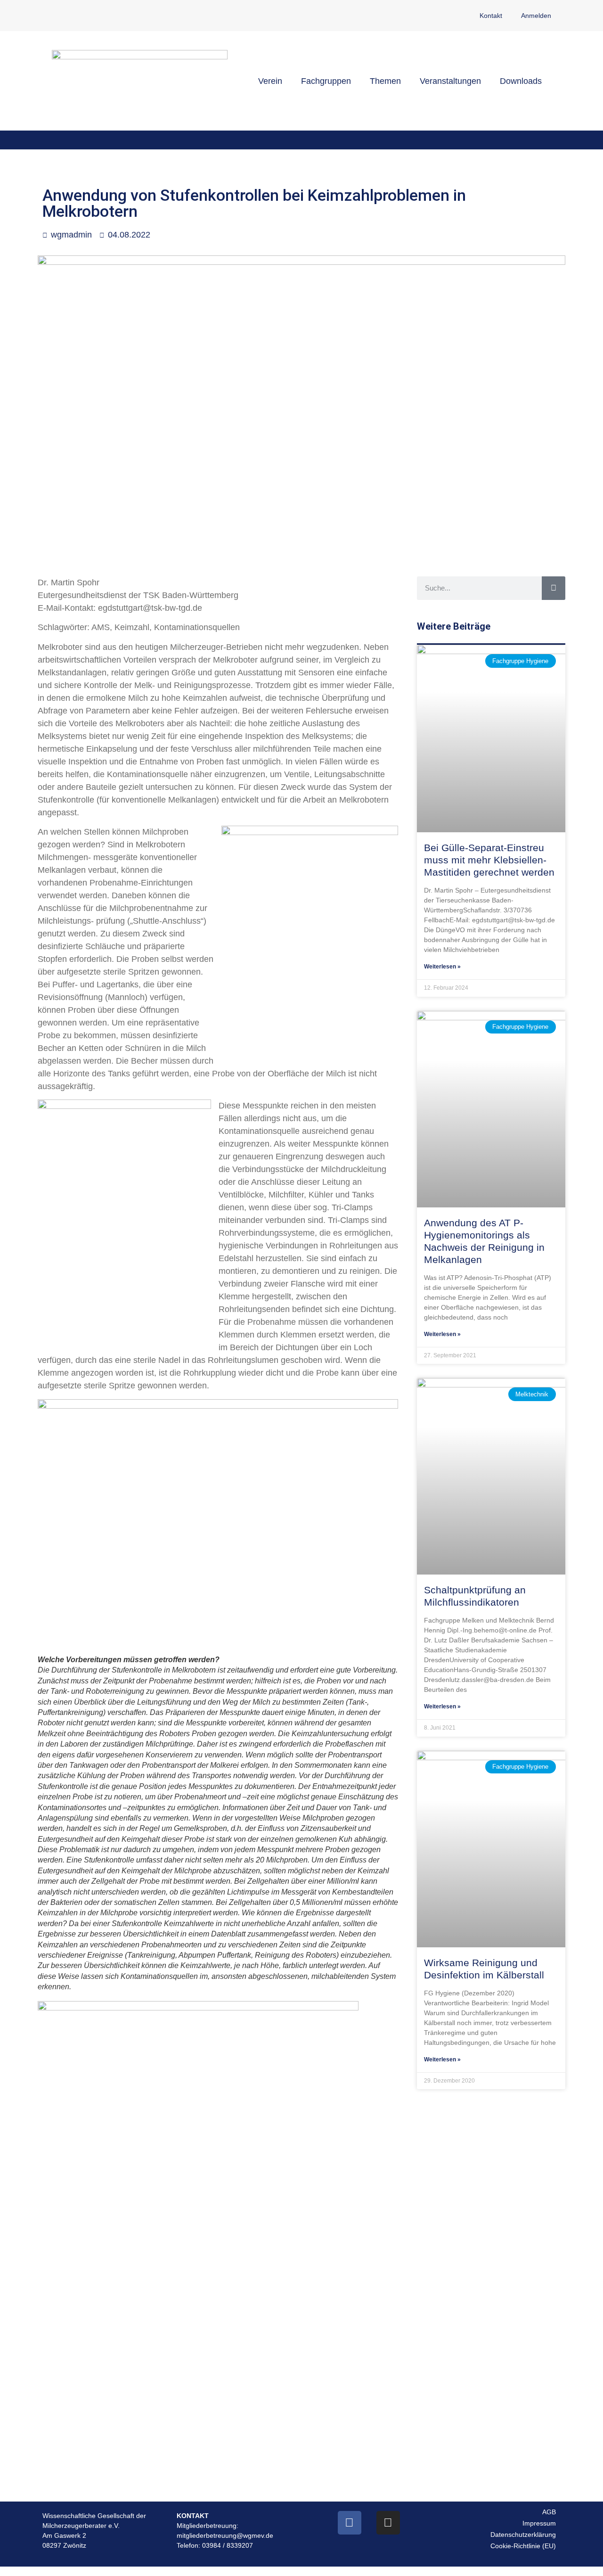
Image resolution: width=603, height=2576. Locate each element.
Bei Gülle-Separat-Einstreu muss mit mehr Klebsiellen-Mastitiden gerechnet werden (489, 860)
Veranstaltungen (450, 81)
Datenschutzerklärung (523, 2535)
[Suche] (554, 588)
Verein (270, 81)
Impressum (539, 2523)
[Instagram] (388, 2523)
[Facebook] (350, 2523)
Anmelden (536, 16)
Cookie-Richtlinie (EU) (523, 2546)
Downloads (521, 81)
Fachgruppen (326, 81)
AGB (549, 2512)
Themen (385, 81)
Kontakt (491, 16)
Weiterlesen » (442, 967)
